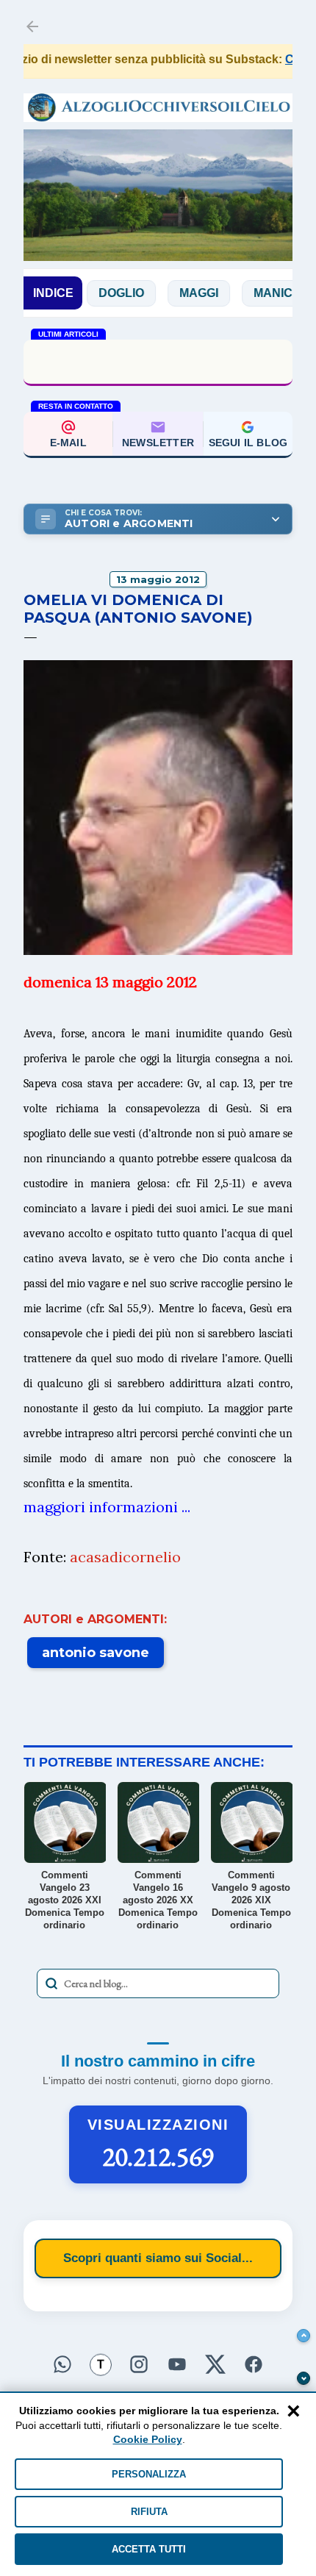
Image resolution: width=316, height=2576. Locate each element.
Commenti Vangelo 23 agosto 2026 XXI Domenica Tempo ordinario (158, 361)
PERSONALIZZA (149, 2474)
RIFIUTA (149, 2512)
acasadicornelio (125, 1557)
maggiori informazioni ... (107, 1507)
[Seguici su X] (215, 2362)
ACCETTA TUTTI (149, 2549)
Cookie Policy (148, 2439)
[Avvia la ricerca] (51, 1983)
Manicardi (255, 293)
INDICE (53, 293)
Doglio (88, 293)
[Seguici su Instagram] (139, 2362)
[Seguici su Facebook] (254, 2362)
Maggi (166, 293)
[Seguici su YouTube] (177, 2362)
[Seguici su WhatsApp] (62, 2362)
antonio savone (96, 1653)
